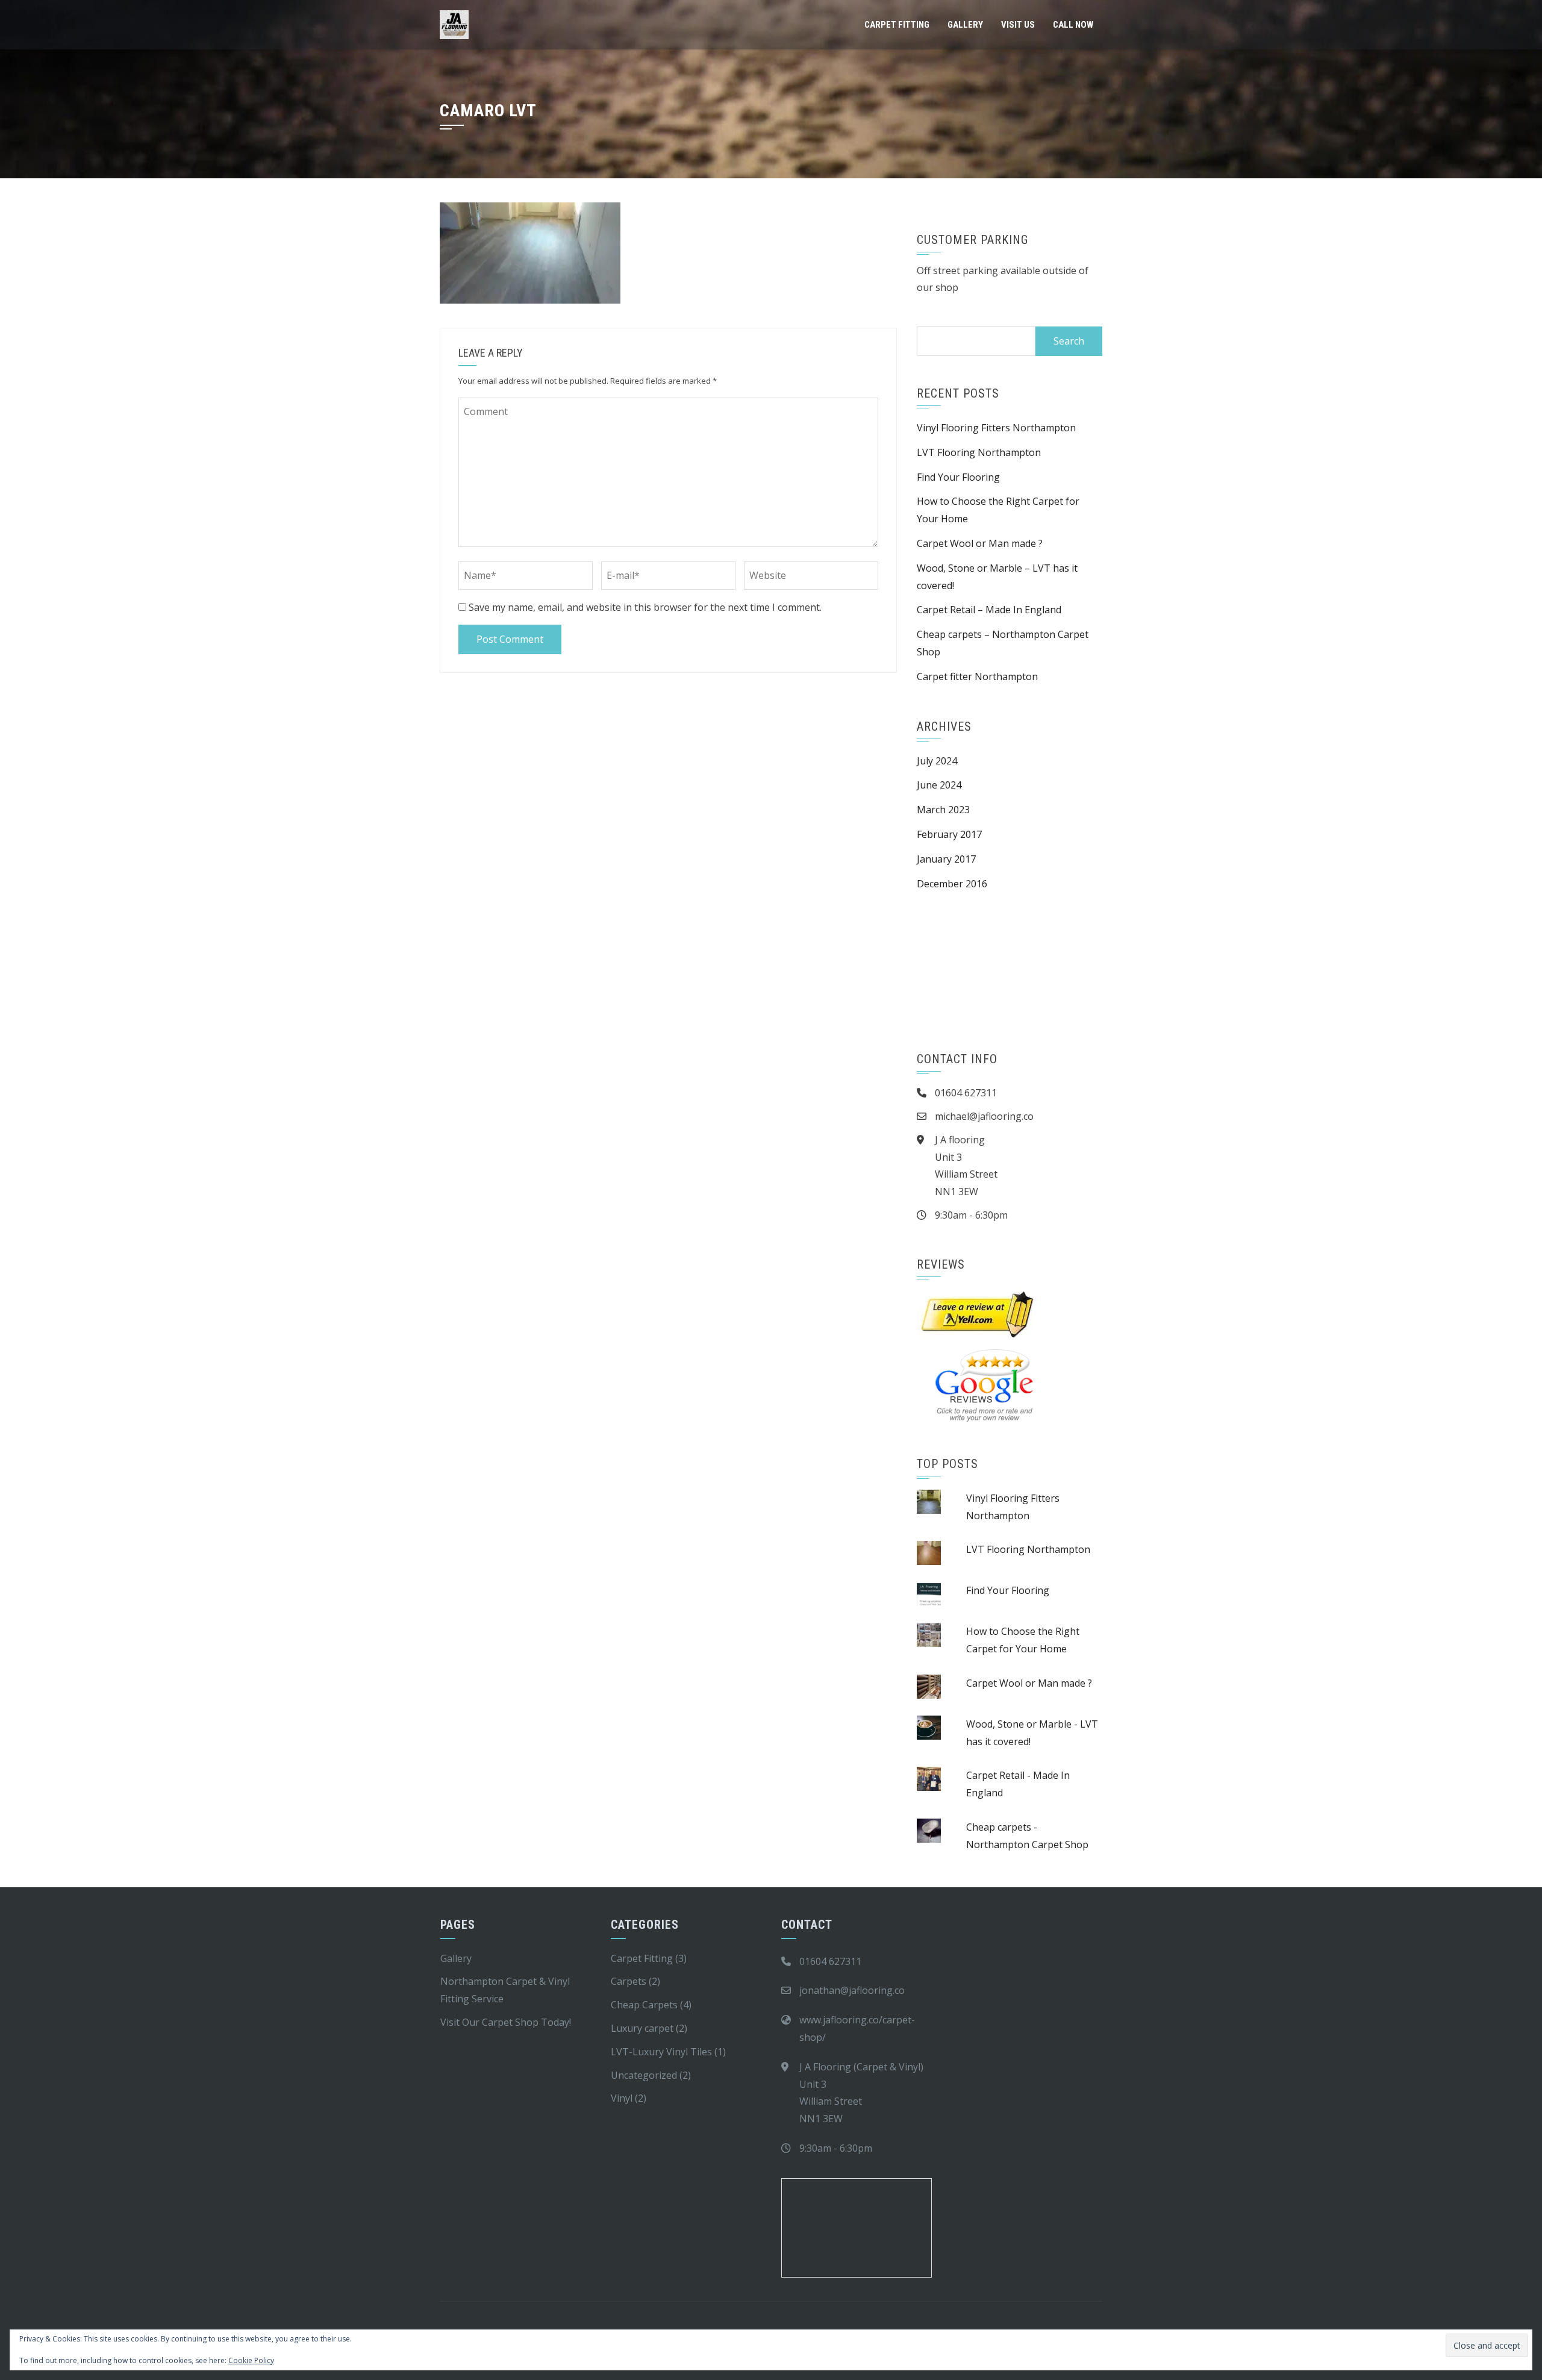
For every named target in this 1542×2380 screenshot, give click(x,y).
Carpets (629, 1981)
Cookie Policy (251, 2360)
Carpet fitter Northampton (977, 676)
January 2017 (946, 859)
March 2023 (943, 810)
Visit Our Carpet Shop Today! (506, 2022)
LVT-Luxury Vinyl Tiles (661, 2052)
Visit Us (1018, 25)
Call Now (1073, 25)
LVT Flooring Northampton (979, 452)
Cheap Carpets (644, 2005)
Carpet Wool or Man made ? (980, 543)
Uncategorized (644, 2075)
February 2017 (949, 834)
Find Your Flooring (958, 477)
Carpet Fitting (897, 25)
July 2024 (937, 761)
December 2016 (952, 884)
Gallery (965, 25)
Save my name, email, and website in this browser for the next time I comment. (645, 607)
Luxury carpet (642, 2028)
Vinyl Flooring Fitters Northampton (997, 428)
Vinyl (622, 2098)
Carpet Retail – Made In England (989, 610)
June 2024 (939, 785)
